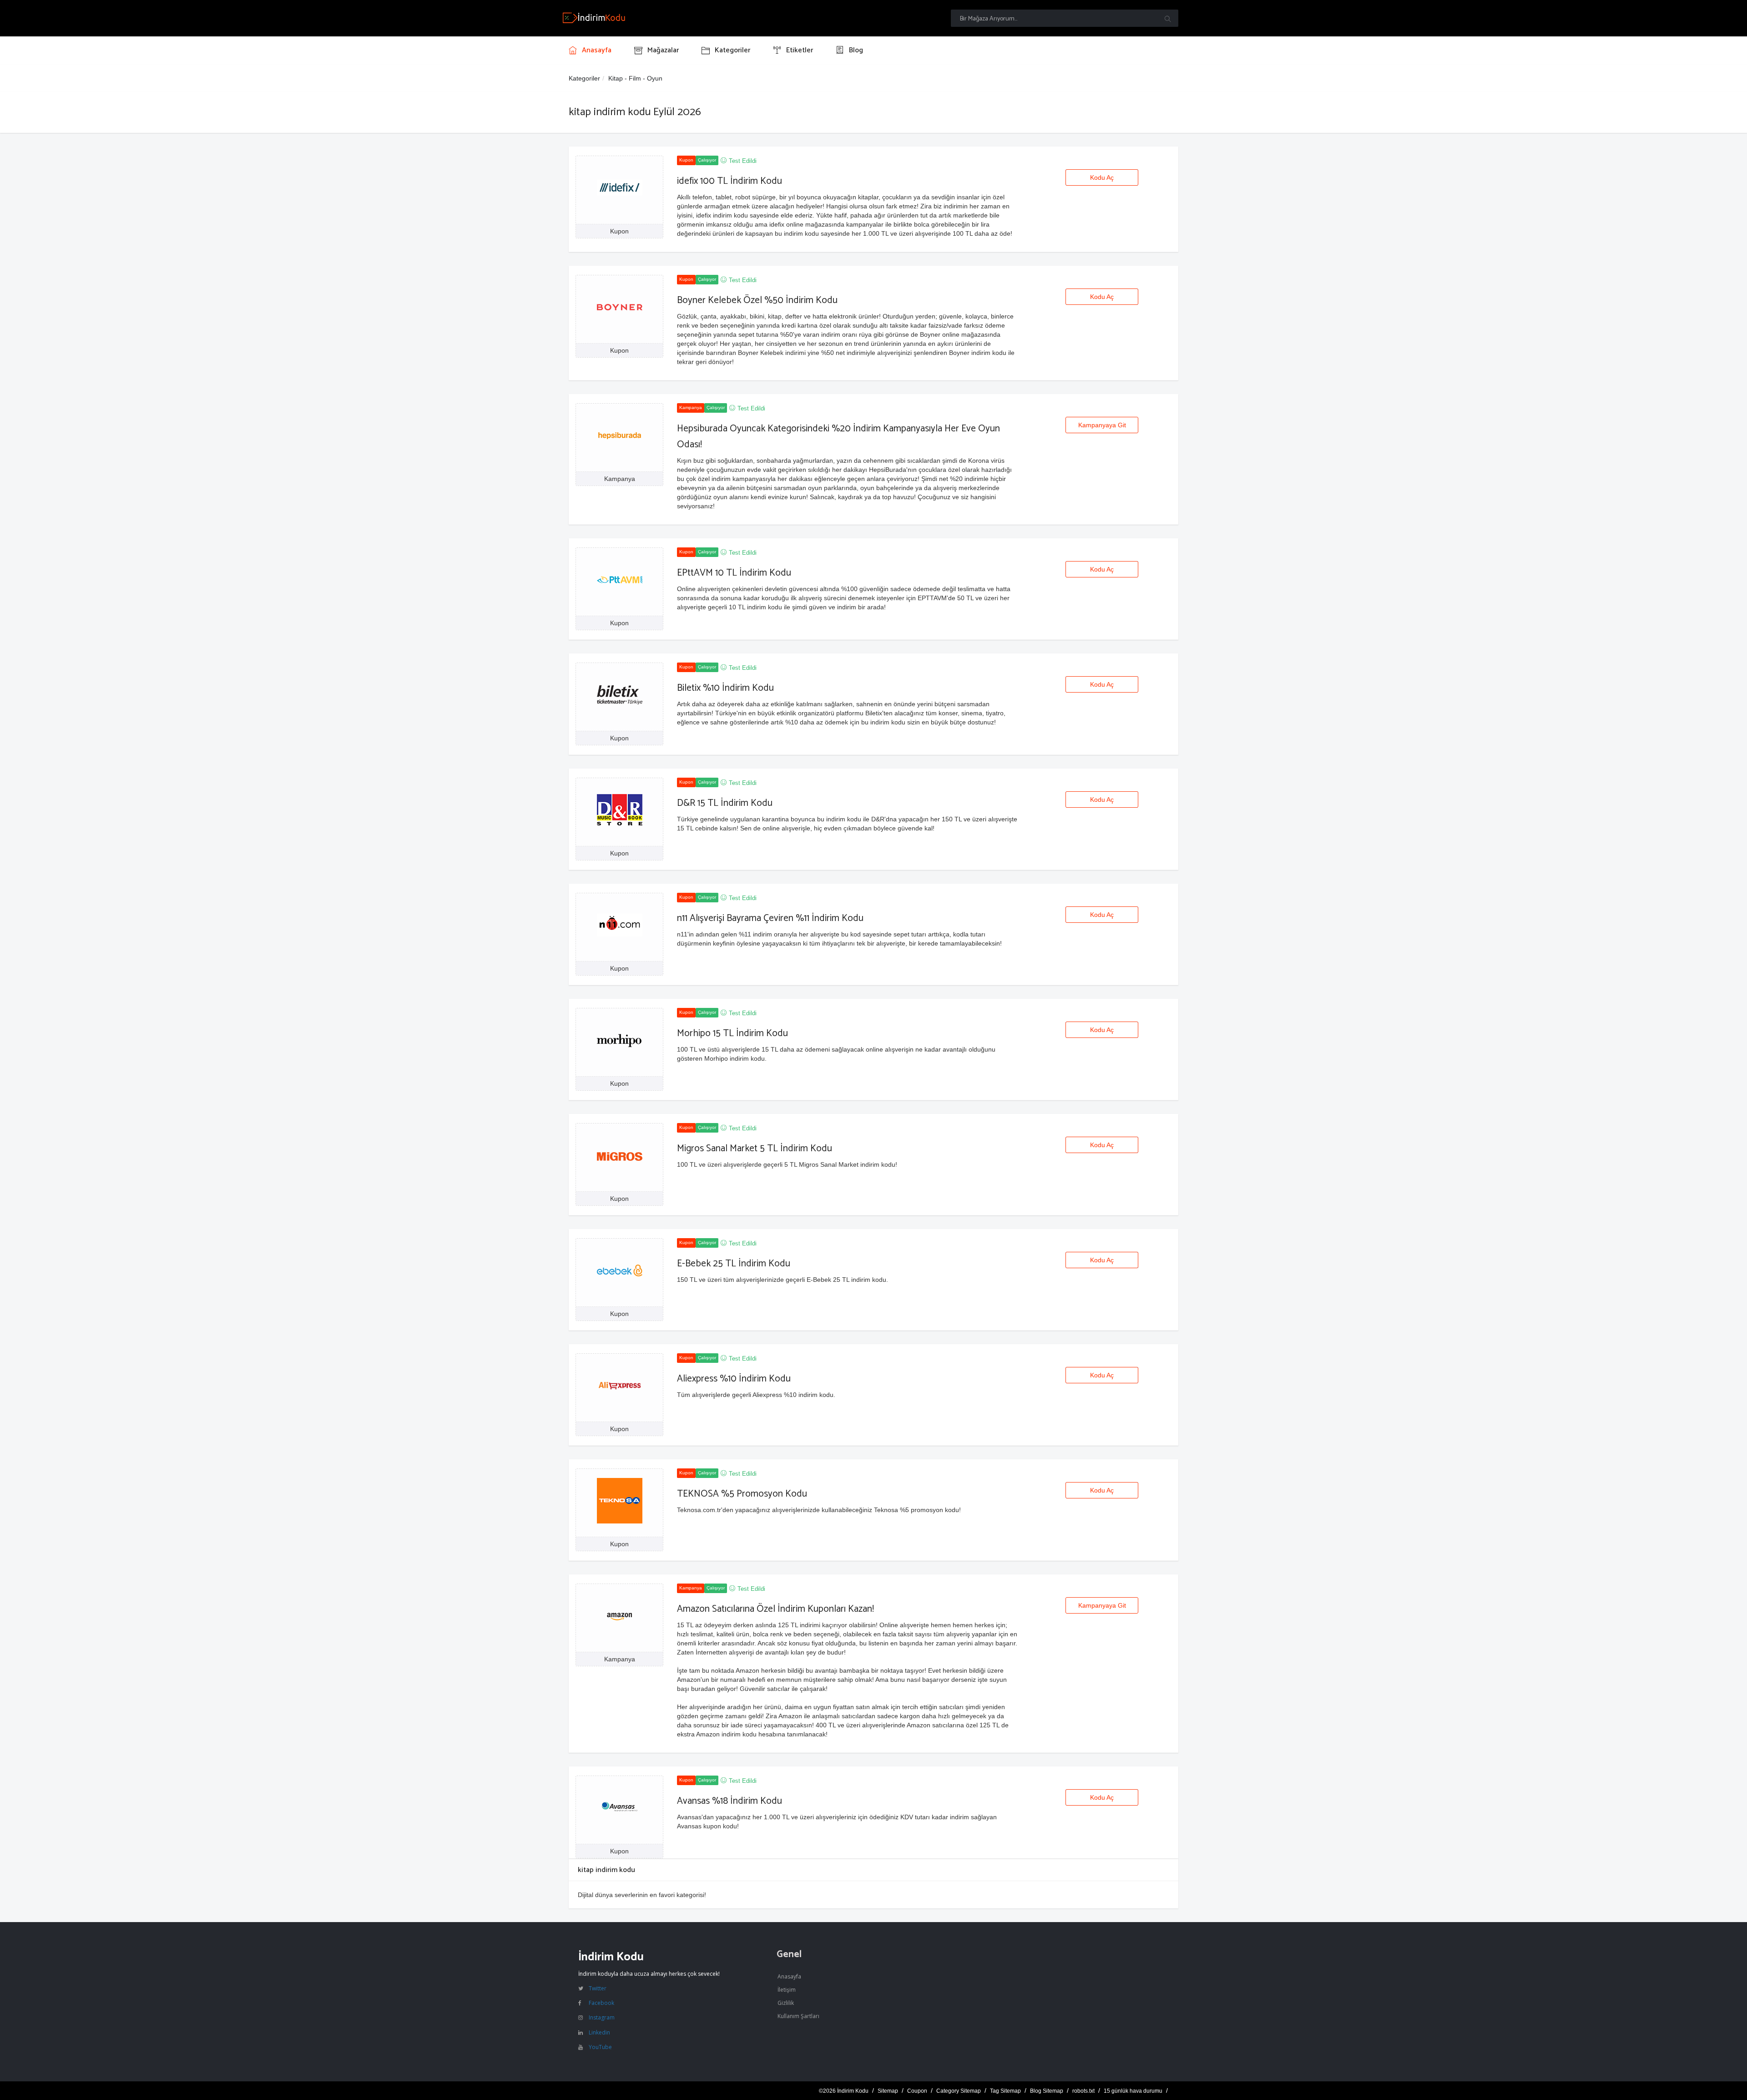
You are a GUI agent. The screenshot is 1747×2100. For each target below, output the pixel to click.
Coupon (917, 2091)
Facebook (601, 2003)
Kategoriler (584, 78)
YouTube (600, 2047)
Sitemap (888, 2091)
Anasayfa (789, 1976)
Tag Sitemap (1005, 2091)
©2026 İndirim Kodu (844, 2091)
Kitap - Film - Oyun (635, 78)
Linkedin (599, 2032)
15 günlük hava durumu (1133, 2091)
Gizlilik (786, 2003)
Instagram (602, 2017)
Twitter (598, 1988)
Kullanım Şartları (798, 2016)
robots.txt (1083, 2091)
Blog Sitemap (1047, 2091)
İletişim (787, 1990)
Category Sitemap (959, 2091)
